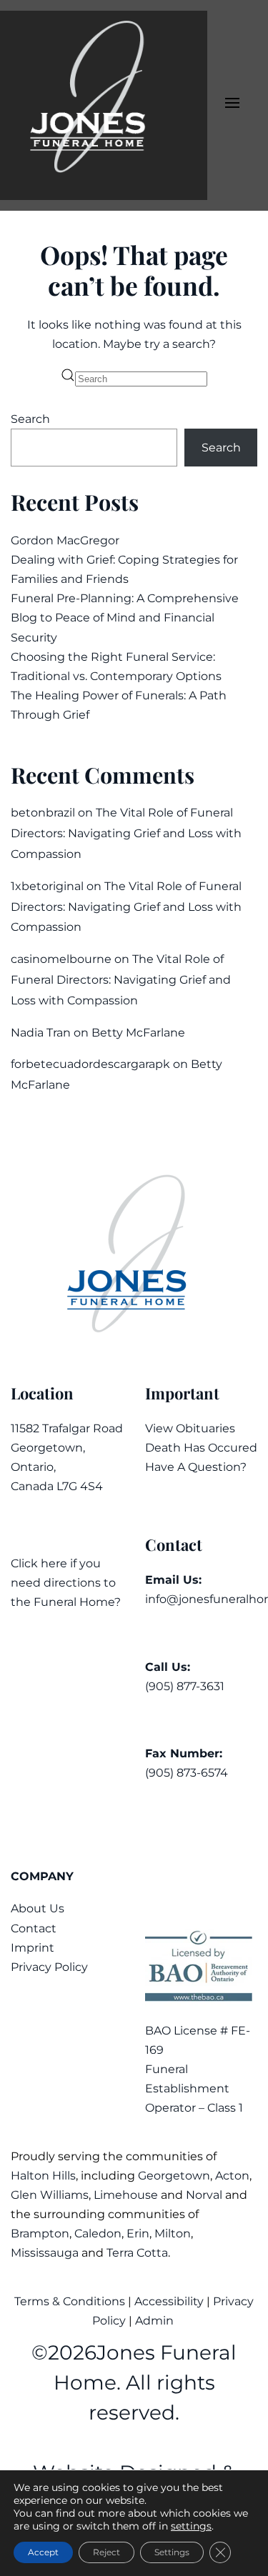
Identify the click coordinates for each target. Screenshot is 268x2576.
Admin (156, 2321)
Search (30, 419)
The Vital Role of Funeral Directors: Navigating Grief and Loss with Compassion (126, 833)
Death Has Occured (201, 1448)
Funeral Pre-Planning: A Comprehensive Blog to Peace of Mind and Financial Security (125, 618)
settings (191, 2526)
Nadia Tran (41, 1033)
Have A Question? (196, 1467)
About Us (38, 1908)
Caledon (98, 2233)
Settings (172, 2552)
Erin (138, 2233)
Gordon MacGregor (65, 540)
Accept (43, 2552)
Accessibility (169, 2301)
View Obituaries (190, 1428)
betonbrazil (43, 813)
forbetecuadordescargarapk (90, 1064)
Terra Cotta (137, 2253)
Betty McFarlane (138, 1033)
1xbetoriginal (47, 886)
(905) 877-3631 (185, 1686)
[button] (232, 106)
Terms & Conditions (71, 2301)
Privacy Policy (49, 1967)
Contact (34, 1928)
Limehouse (126, 2195)
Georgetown (174, 2176)
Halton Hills (43, 2176)
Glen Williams (50, 2195)
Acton (232, 2176)
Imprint (33, 1948)
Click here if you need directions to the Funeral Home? (66, 1583)
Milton (173, 2233)
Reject (106, 2552)
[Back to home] (104, 105)
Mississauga (45, 2253)
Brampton (40, 2233)
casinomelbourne (61, 959)
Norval (204, 2195)
